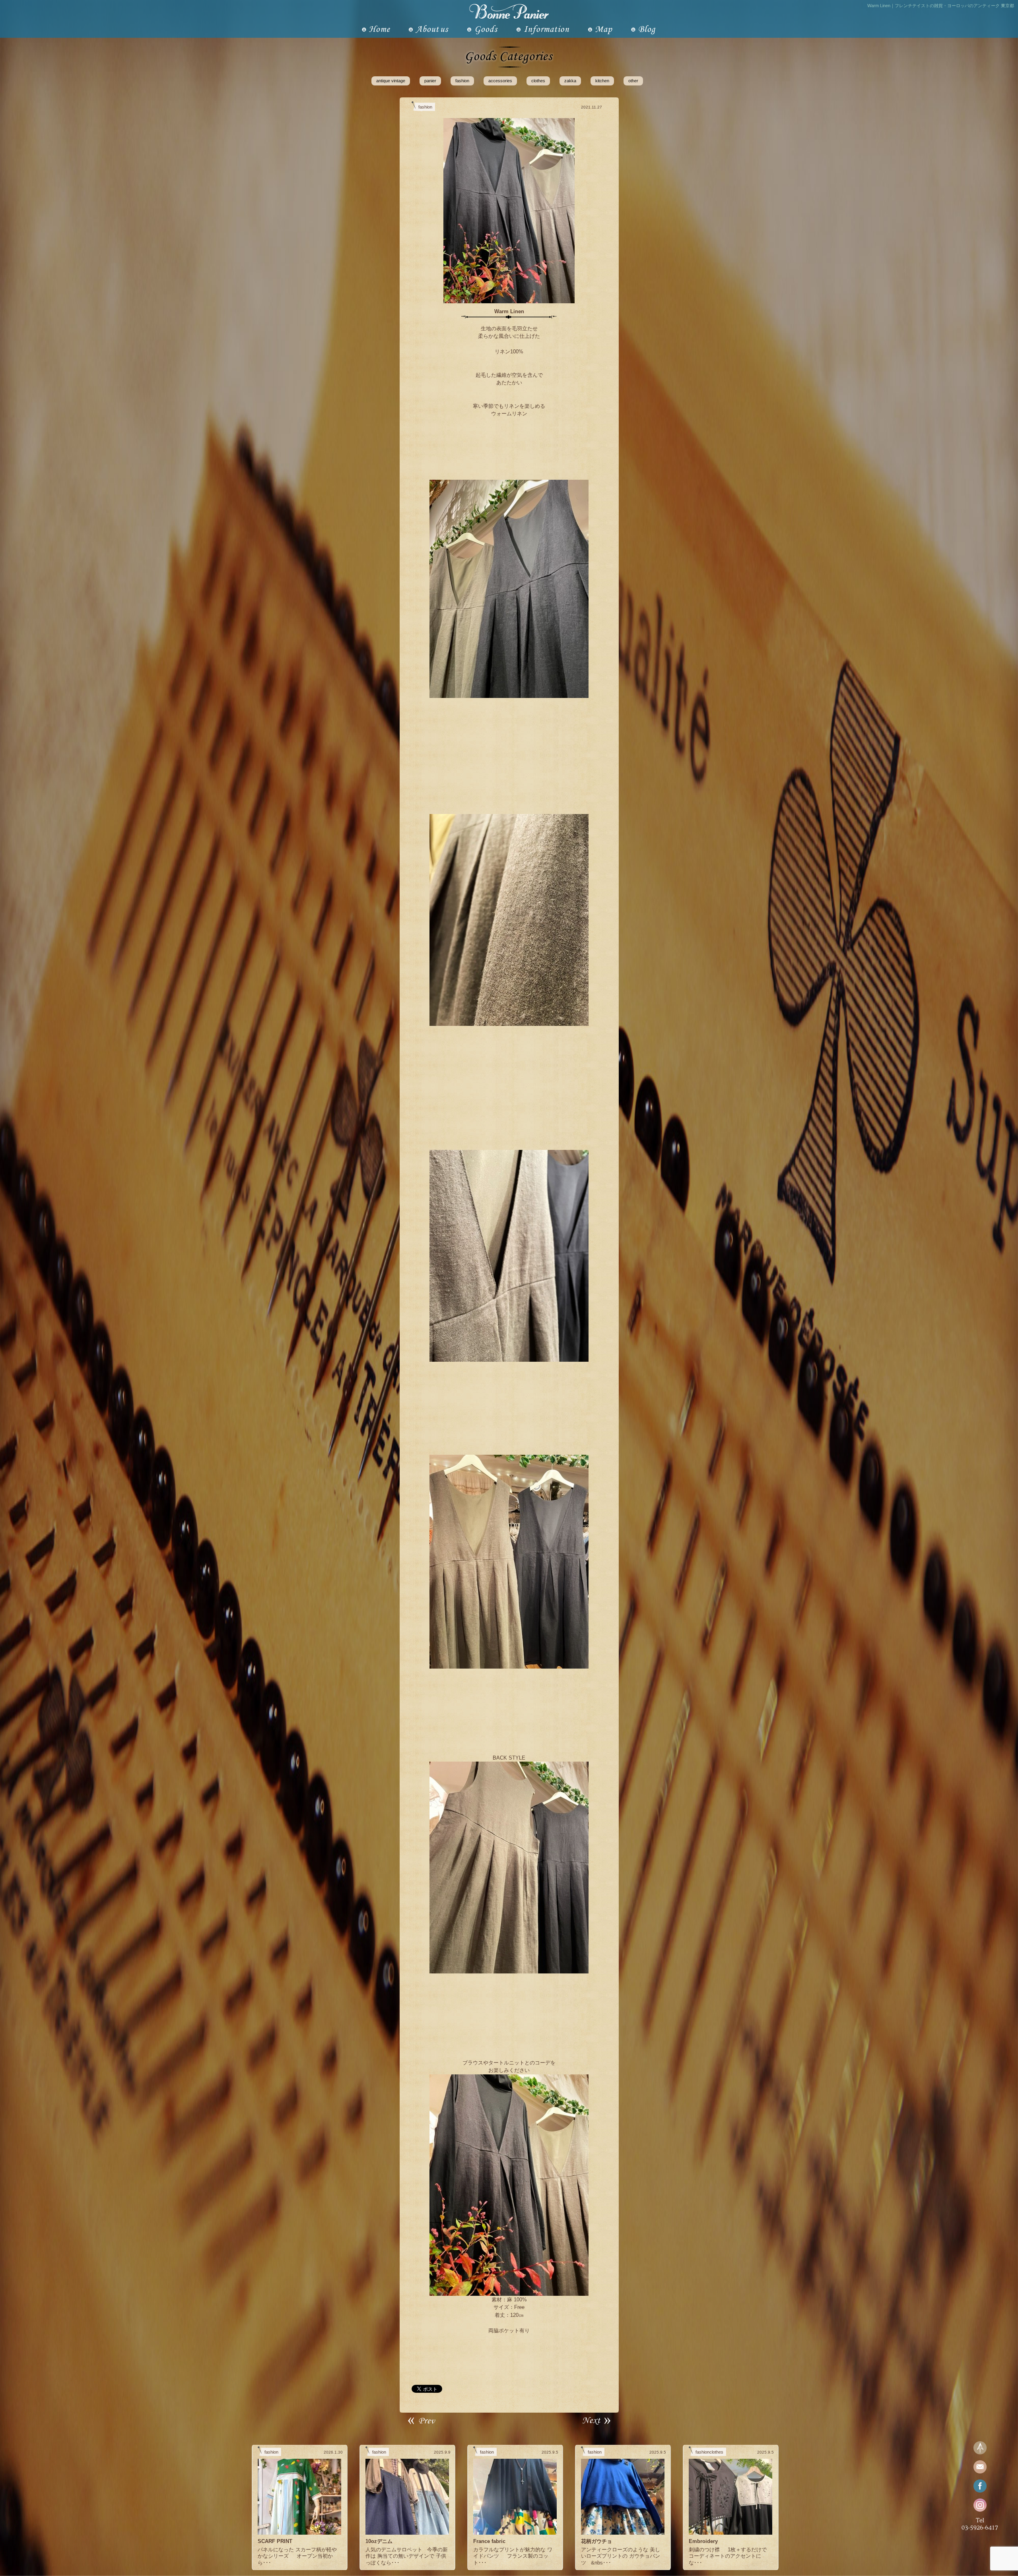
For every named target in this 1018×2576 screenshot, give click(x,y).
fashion (462, 81)
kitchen (602, 81)
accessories (500, 81)
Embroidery (703, 2541)
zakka (570, 81)
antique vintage (391, 81)
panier (430, 81)
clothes (538, 81)
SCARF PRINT (275, 2541)
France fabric (489, 2541)
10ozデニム (379, 2541)
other (633, 81)
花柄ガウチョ (596, 2541)
